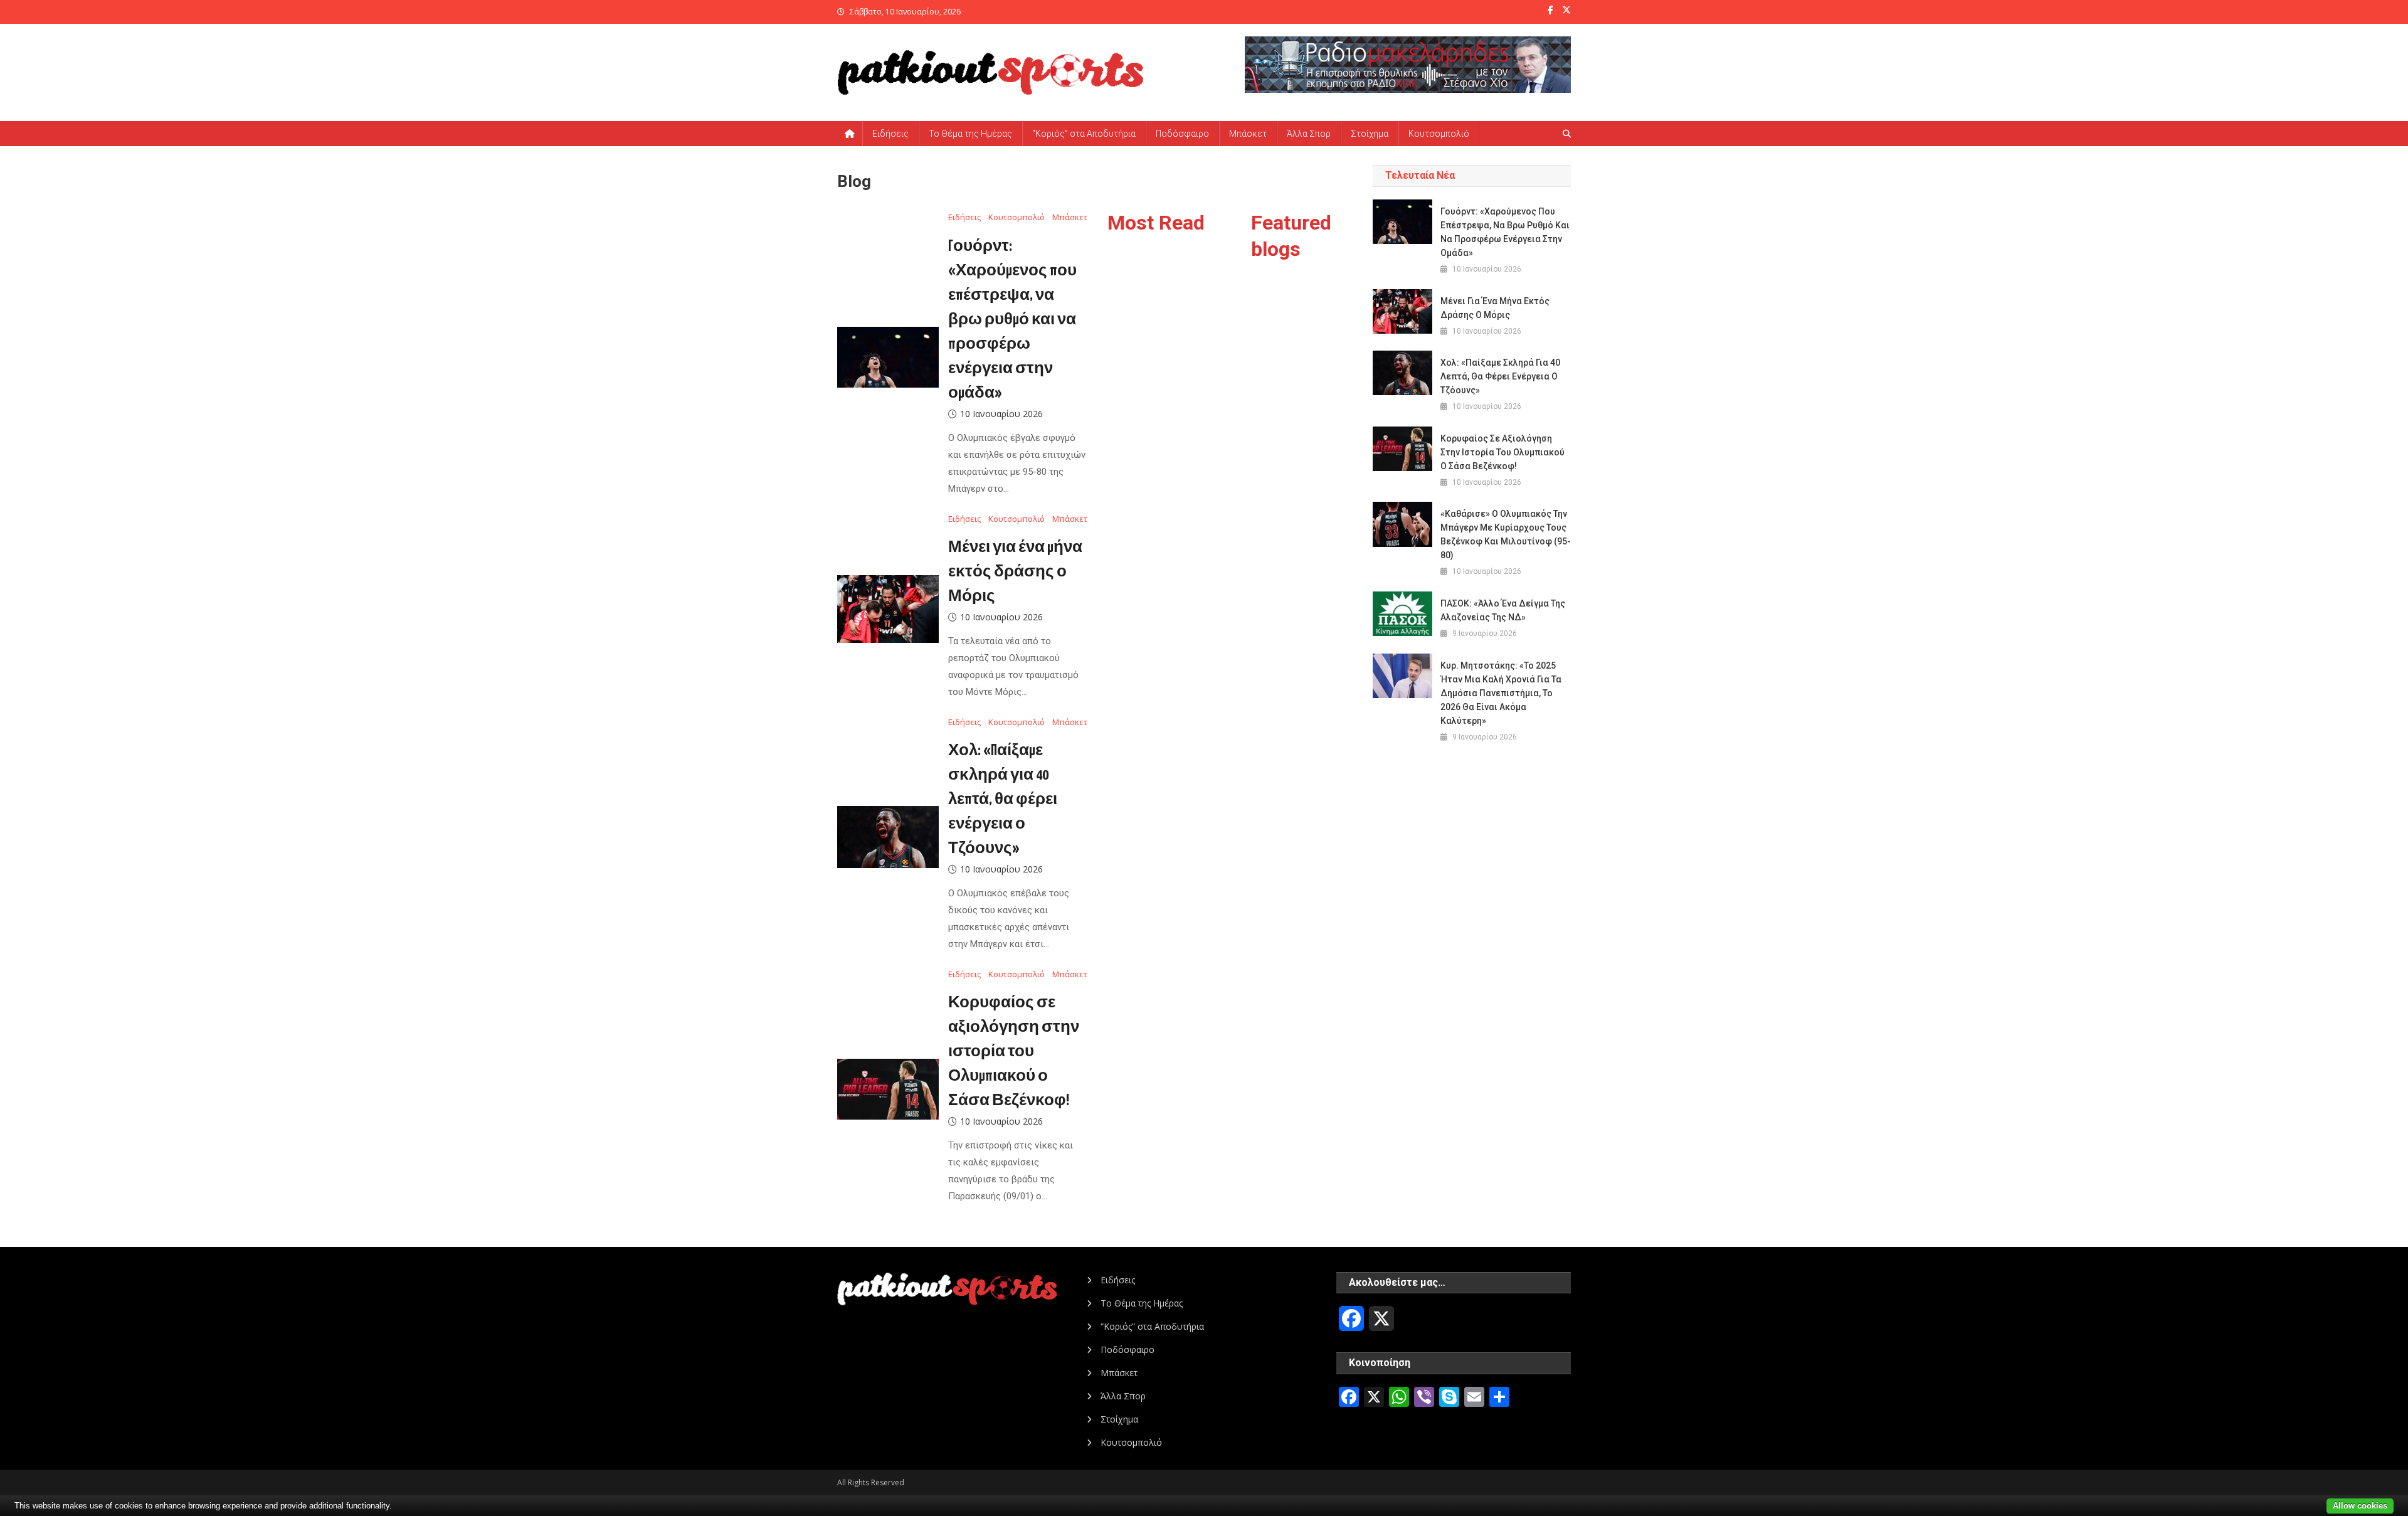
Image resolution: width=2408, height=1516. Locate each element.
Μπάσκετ (1248, 134)
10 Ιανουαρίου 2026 (1001, 414)
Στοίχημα (1370, 134)
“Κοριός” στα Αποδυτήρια (1084, 134)
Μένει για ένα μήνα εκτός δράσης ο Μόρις (1015, 572)
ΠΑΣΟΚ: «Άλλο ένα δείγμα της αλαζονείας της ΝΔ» (1503, 610)
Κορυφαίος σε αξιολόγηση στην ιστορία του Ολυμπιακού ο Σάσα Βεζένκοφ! (1014, 1052)
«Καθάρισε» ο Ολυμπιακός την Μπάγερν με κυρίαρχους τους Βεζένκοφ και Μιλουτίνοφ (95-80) (1506, 534)
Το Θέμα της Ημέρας (970, 134)
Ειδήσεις (890, 134)
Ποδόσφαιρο (1182, 134)
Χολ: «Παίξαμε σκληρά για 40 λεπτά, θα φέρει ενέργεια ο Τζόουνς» (1003, 800)
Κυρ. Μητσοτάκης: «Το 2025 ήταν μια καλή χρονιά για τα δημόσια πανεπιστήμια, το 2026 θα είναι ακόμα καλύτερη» (1501, 693)
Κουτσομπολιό (1439, 134)
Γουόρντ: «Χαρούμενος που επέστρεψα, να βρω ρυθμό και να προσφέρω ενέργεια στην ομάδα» (1012, 320)
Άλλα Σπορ (1309, 134)
